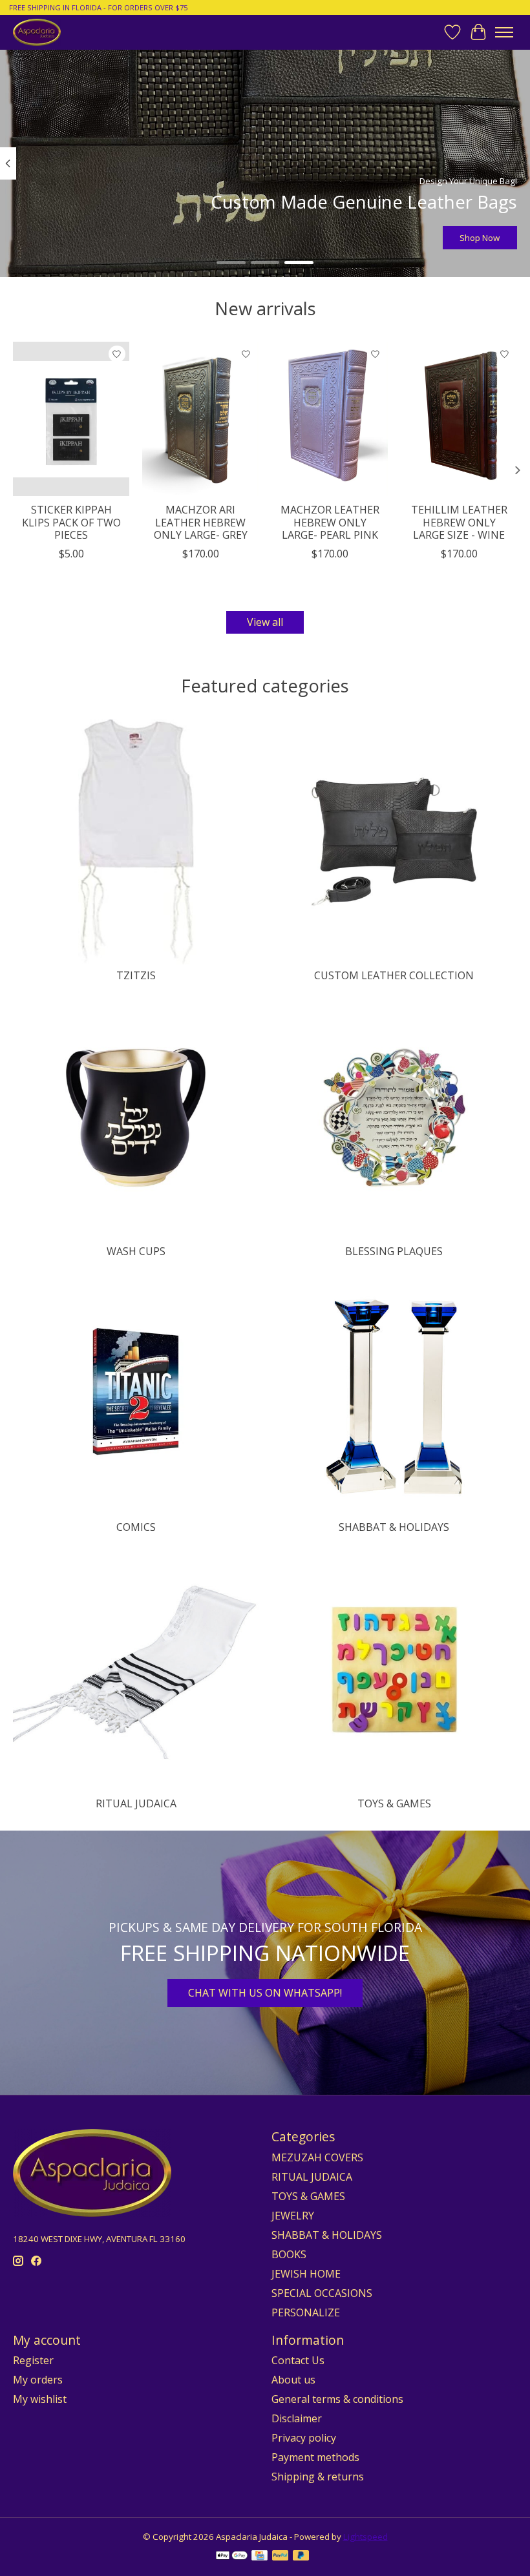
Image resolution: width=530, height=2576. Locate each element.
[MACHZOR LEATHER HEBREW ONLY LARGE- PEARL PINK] (330, 419)
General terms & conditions (337, 2399)
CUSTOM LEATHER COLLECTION (394, 975)
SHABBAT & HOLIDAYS (394, 1527)
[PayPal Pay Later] (301, 2557)
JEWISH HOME (306, 2274)
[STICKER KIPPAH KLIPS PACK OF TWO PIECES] (71, 419)
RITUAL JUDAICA (136, 1803)
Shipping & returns (318, 2477)
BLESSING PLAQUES (394, 1251)
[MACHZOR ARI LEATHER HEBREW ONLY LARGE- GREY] (200, 419)
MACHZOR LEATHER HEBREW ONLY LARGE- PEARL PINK (330, 522)
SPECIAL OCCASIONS (322, 2293)
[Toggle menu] (504, 32)
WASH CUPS (136, 1251)
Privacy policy (304, 2438)
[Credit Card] (260, 2557)
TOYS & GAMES (394, 1803)
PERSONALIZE (306, 2312)
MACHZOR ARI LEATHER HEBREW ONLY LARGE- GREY (201, 522)
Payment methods (315, 2457)
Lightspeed (366, 2537)
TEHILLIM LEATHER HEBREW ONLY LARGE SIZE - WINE (459, 522)
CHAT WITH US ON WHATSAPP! (265, 1993)
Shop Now (480, 238)
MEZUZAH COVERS (317, 2157)
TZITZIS (136, 975)
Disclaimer (297, 2418)
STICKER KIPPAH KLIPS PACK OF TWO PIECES (71, 522)
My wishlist (40, 2399)
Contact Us (298, 2360)
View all (265, 622)
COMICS (136, 1527)
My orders (38, 2380)
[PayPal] (281, 2557)
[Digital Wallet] (232, 2557)
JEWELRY (293, 2216)
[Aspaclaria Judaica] (37, 32)
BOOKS (289, 2254)
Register (33, 2360)
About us (293, 2380)
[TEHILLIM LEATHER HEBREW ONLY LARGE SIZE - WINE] (459, 419)
